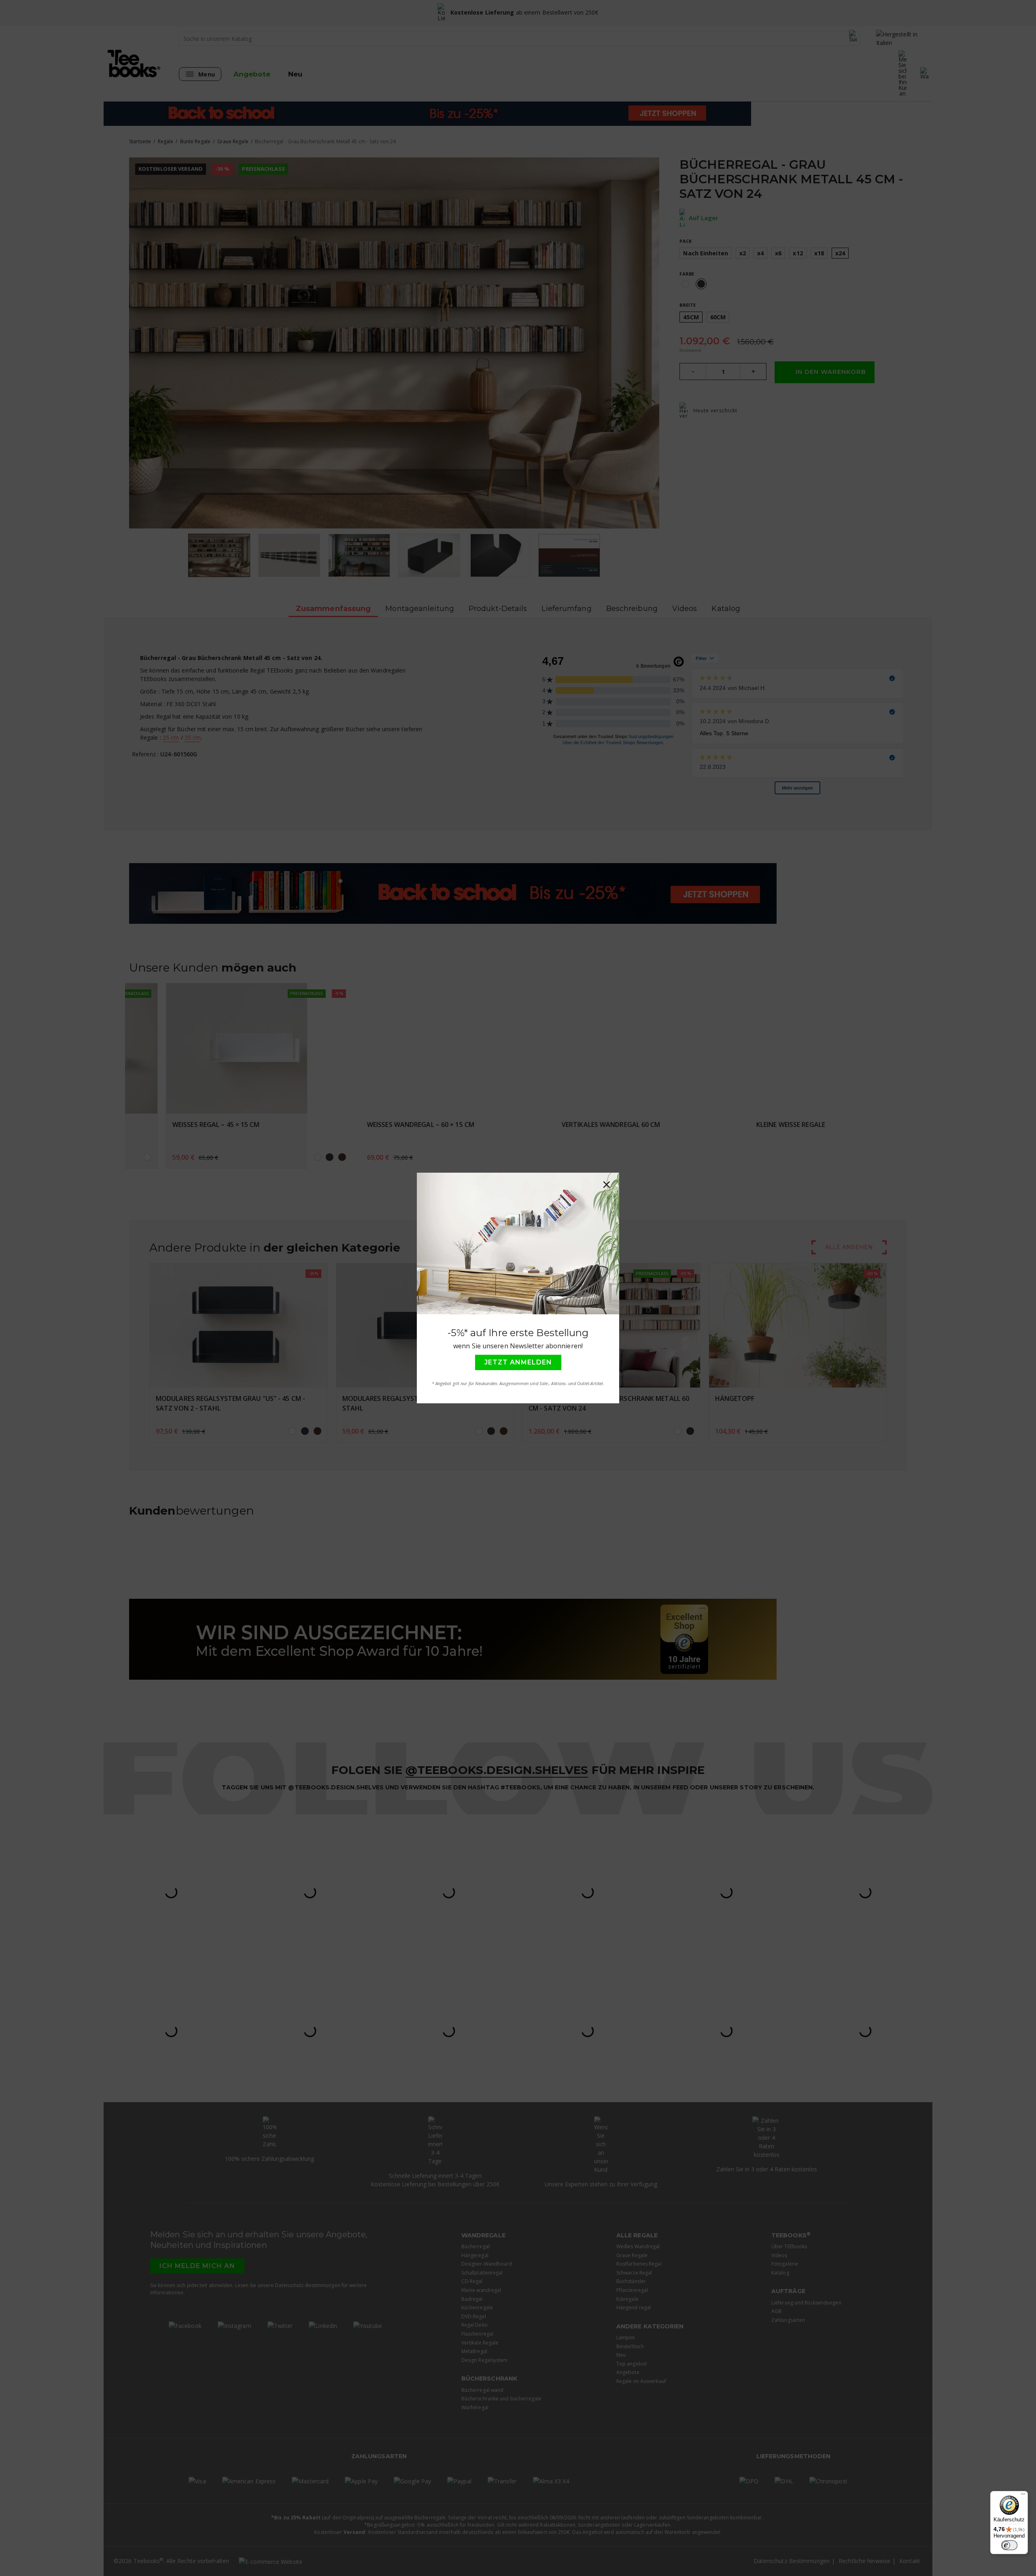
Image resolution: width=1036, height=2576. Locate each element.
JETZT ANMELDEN (518, 1362)
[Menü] (1023, 2496)
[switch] (1009, 2545)
